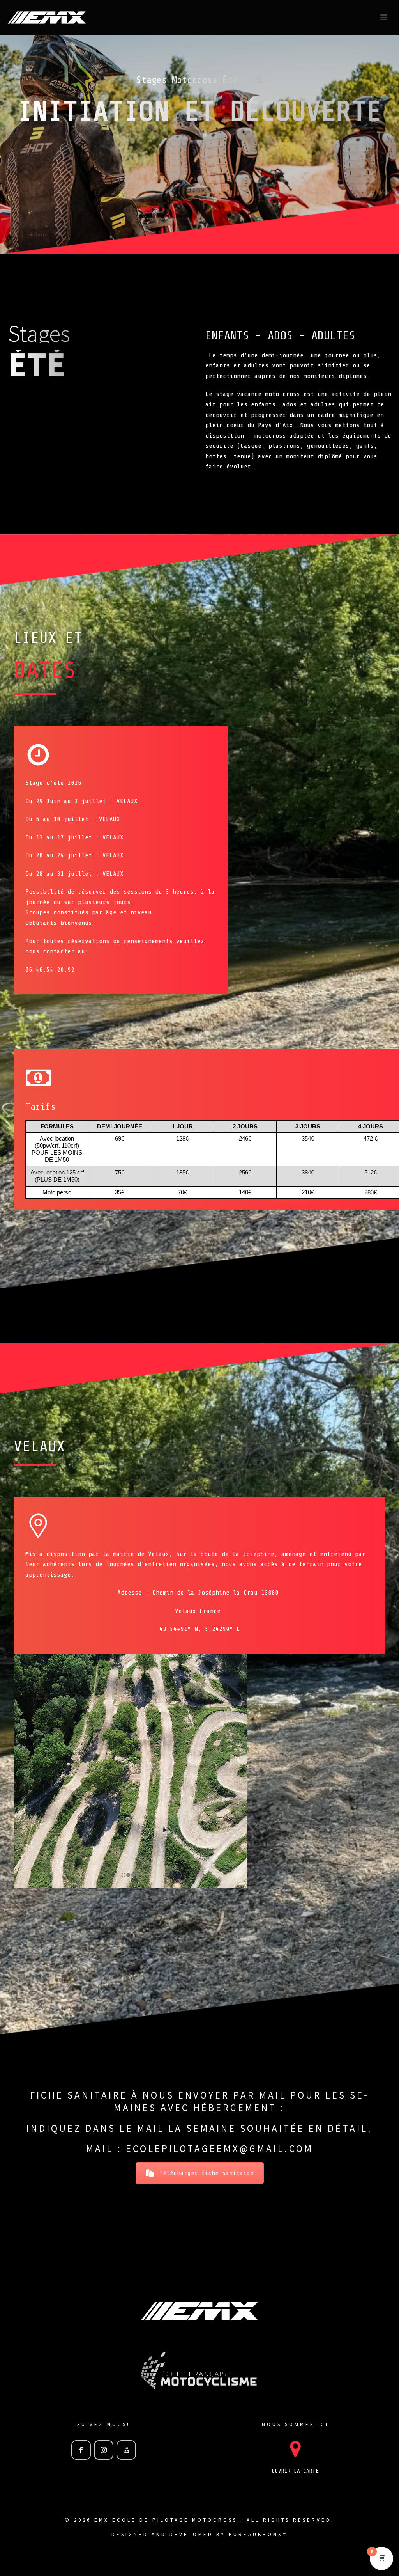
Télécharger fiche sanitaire (207, 2173)
